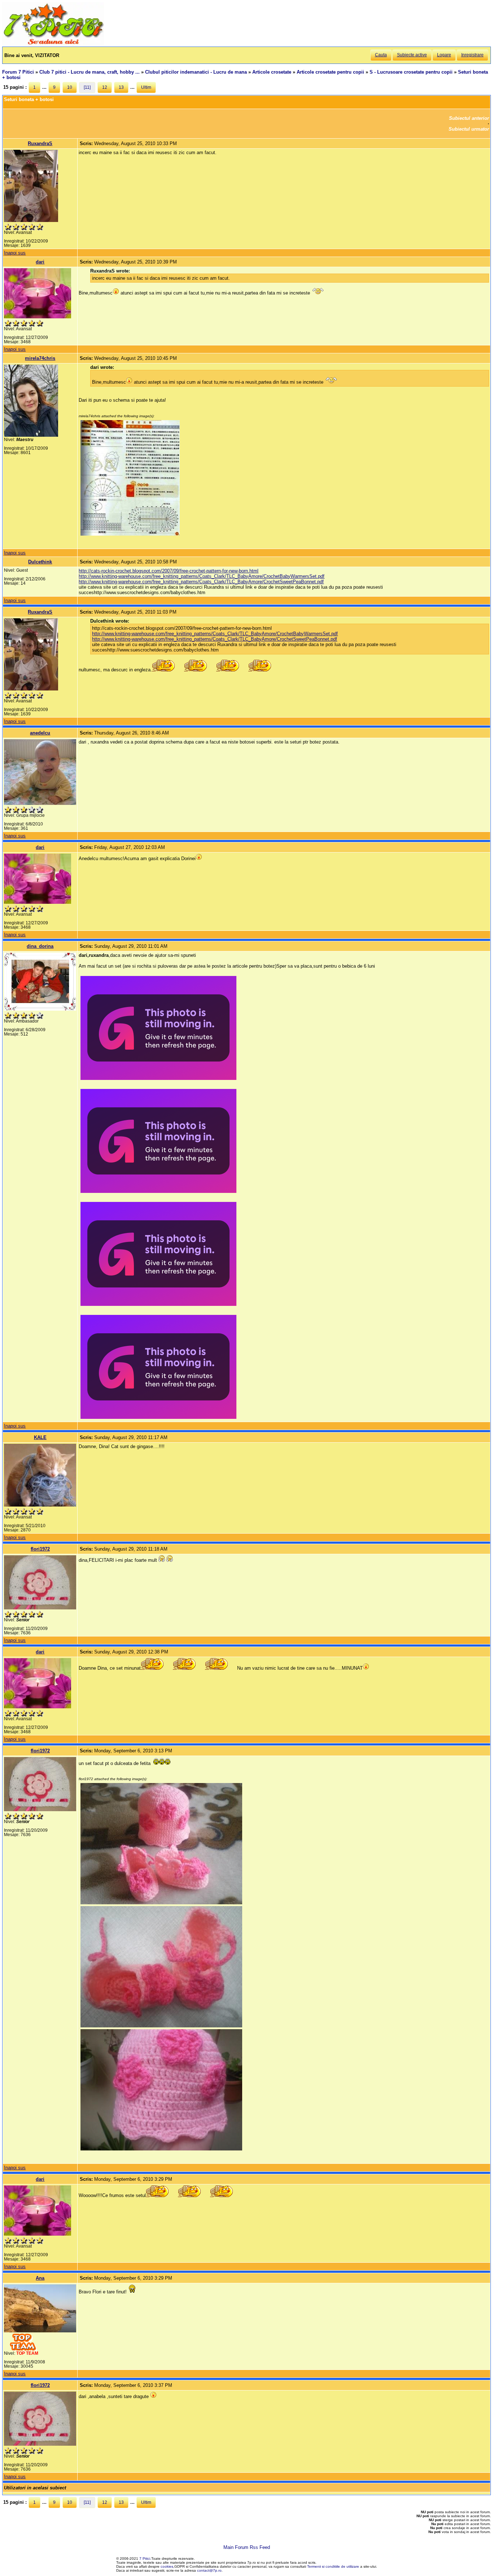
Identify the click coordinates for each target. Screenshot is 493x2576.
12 (105, 87)
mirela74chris (40, 358)
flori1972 (40, 1549)
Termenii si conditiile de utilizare (333, 2566)
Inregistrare (472, 55)
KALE (40, 1437)
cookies (167, 2566)
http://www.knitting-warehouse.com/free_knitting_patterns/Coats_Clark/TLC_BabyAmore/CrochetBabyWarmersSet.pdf (202, 576)
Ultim (146, 87)
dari (40, 262)
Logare (444, 55)
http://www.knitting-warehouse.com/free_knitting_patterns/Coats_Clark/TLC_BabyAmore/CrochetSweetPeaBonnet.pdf (201, 582)
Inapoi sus (15, 253)
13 (121, 87)
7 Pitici (145, 2558)
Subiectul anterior (469, 118)
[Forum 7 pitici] (53, 44)
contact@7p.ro (209, 2570)
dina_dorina (40, 946)
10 (70, 87)
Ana (40, 2278)
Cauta (381, 55)
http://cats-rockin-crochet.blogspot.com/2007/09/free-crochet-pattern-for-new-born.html (169, 571)
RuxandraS (40, 143)
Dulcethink (40, 562)
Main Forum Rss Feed (247, 2547)
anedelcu (40, 733)
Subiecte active (412, 55)
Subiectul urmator (469, 129)
